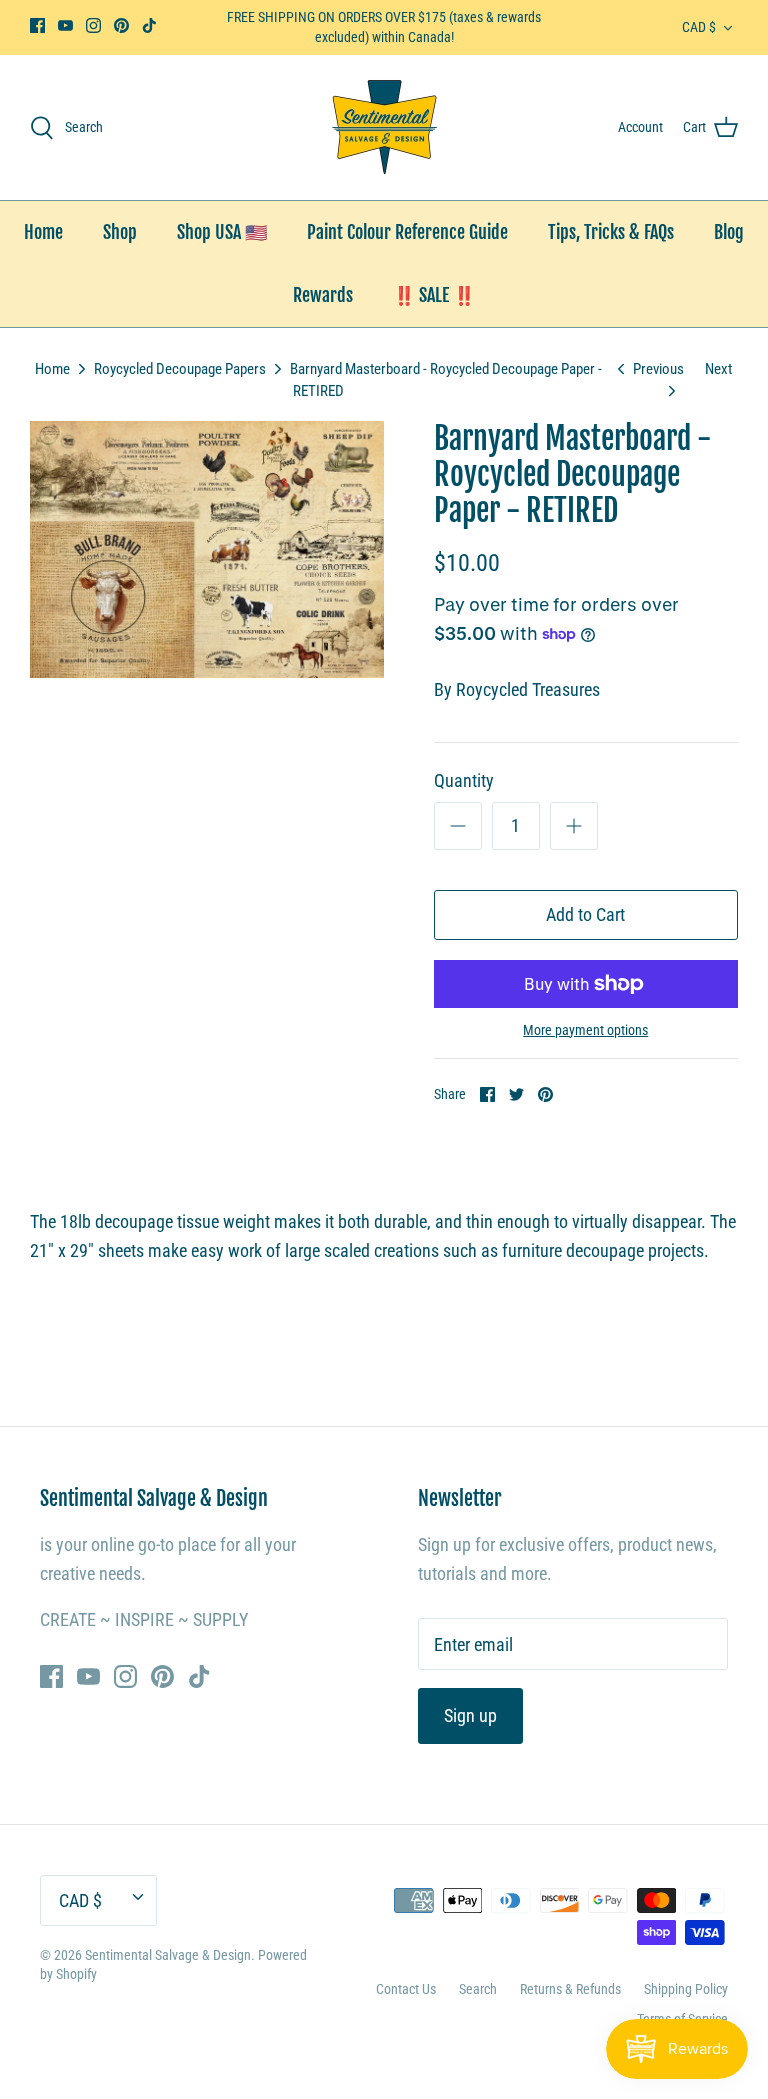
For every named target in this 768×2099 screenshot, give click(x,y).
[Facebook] (37, 25)
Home (43, 232)
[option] (207, 549)
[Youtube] (65, 25)
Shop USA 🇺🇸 (222, 232)
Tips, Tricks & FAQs (611, 232)
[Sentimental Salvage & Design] (384, 127)
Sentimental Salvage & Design (168, 1955)
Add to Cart (585, 914)
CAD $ (699, 27)
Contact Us (406, 1989)
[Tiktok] (149, 25)
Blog (729, 232)
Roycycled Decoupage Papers (180, 369)
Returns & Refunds (570, 1989)
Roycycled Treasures (528, 689)
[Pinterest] (121, 25)
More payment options (585, 1030)
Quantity (464, 780)
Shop (120, 232)
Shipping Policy (686, 1989)
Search (478, 1989)
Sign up (470, 1715)
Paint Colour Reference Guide (407, 232)
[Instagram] (93, 25)
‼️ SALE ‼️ (434, 295)
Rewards (323, 295)
